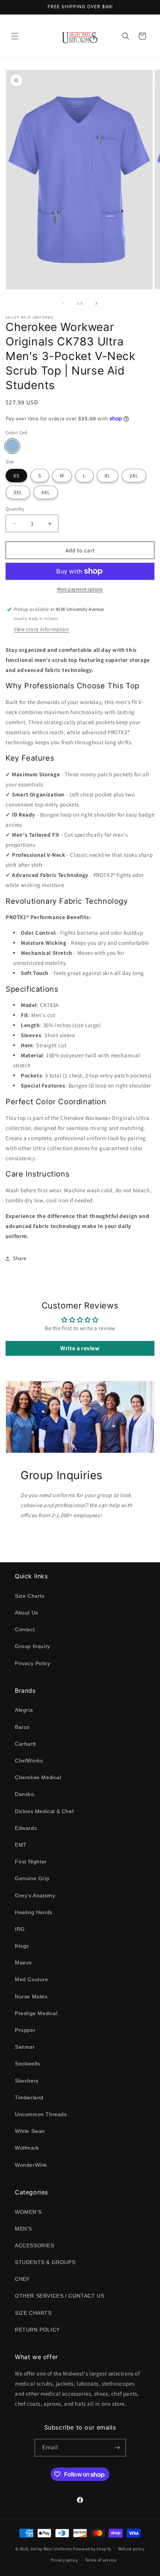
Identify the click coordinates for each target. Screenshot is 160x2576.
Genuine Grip (32, 1878)
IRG (20, 1929)
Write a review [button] (80, 1348)
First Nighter (31, 1862)
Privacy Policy (33, 1663)
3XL (18, 492)
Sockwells (27, 2064)
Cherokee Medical (38, 1777)
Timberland (29, 2097)
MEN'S (23, 2229)
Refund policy (132, 2549)
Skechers (27, 2081)
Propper (25, 2030)
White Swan (30, 2131)
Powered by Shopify (92, 2548)
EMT (21, 1845)
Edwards (26, 1828)
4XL (46, 492)
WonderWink (31, 2165)
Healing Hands (34, 1912)
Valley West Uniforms (51, 2548)
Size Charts (30, 1596)
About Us (27, 1613)
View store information (41, 629)
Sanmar (25, 2047)
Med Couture (32, 1979)
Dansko (25, 1794)
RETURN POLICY (37, 2330)
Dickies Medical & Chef (44, 1811)
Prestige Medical (36, 2013)
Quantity (15, 509)
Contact (25, 1629)
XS (16, 476)
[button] (15, 36)
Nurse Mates (31, 1996)
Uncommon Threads (41, 2114)
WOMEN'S (28, 2212)
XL (108, 476)
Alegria (24, 1710)
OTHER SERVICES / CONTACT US (60, 2296)
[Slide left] (64, 303)
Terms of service (101, 2560)
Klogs (22, 1946)
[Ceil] (12, 446)
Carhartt (25, 1744)
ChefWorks (29, 1761)
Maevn (23, 1963)
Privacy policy (64, 2560)
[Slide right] (96, 303)
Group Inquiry (33, 1646)
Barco (22, 1727)
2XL (134, 476)
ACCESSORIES (35, 2245)
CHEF (22, 2279)
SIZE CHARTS (33, 2313)
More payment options (80, 589)
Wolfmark (27, 2148)
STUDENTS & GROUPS (45, 2262)
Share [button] (20, 1258)
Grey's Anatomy (35, 1895)
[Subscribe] (117, 2448)
